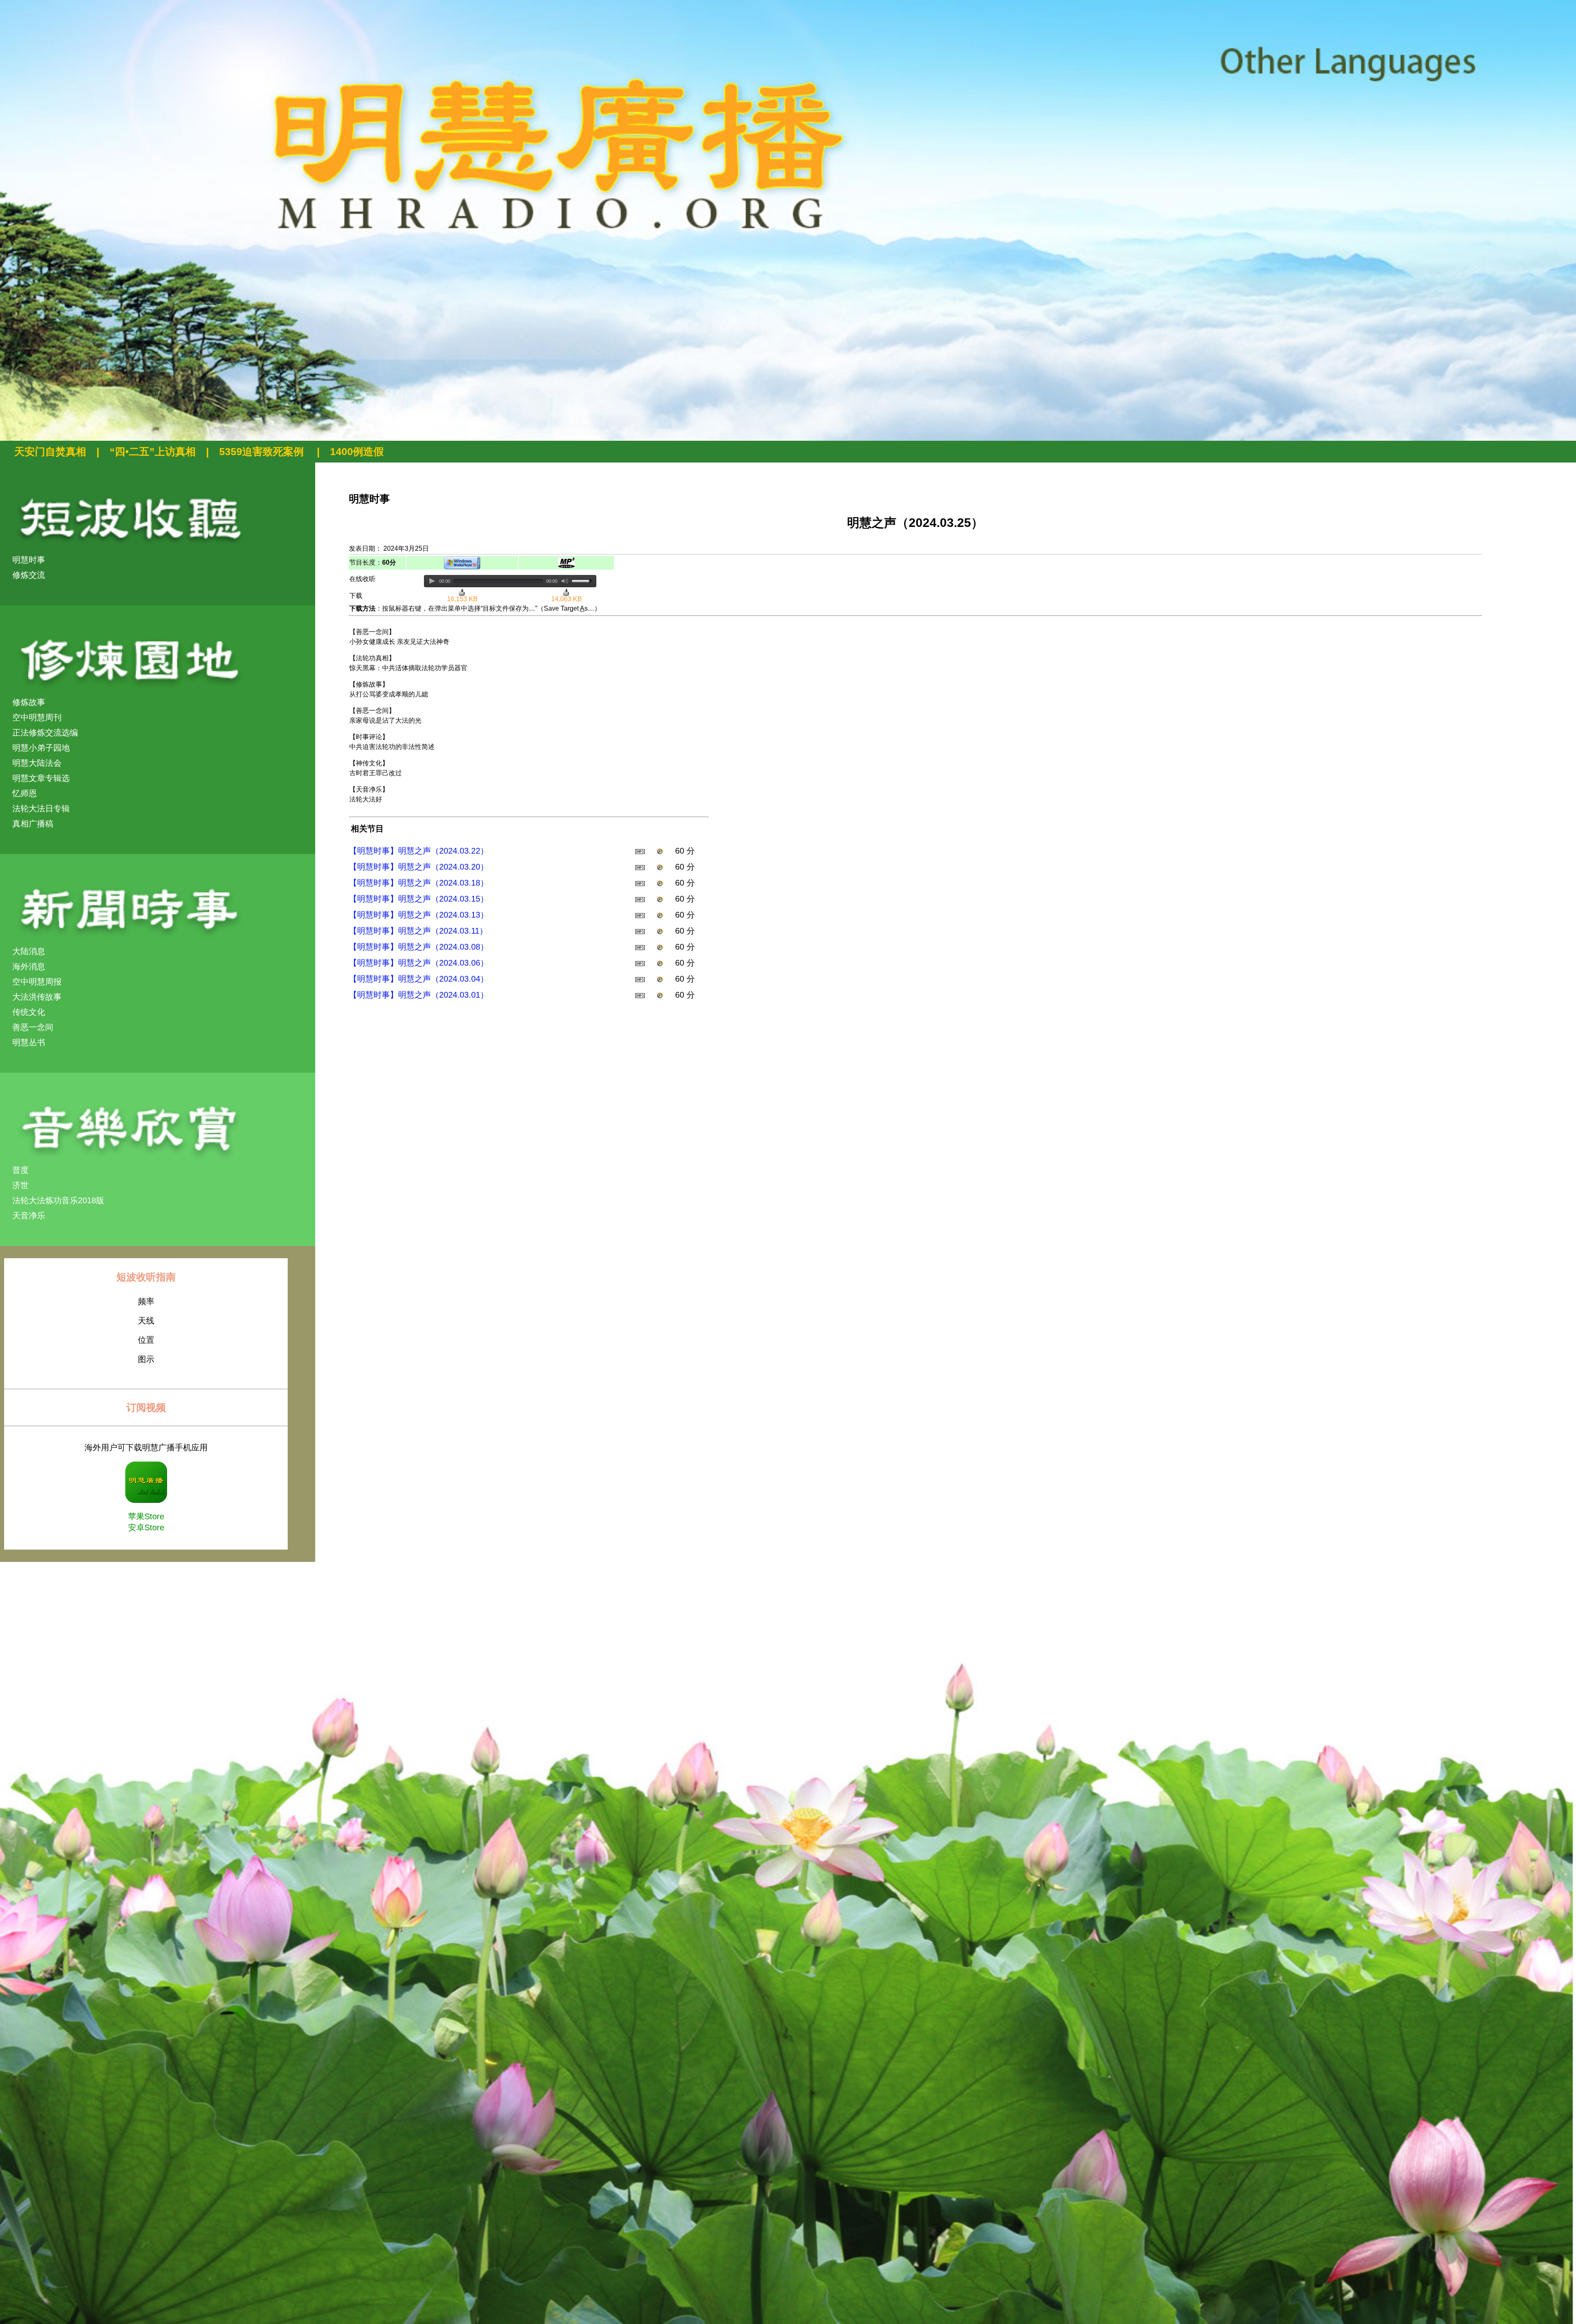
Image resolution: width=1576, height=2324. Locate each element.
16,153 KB (462, 599)
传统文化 (29, 1012)
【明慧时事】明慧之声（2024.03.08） (419, 947)
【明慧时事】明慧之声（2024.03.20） (419, 867)
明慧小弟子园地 (41, 748)
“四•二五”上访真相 (153, 451)
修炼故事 (29, 702)
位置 (146, 1340)
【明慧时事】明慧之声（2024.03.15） (419, 899)
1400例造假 (357, 451)
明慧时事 (29, 560)
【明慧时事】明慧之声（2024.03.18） (419, 883)
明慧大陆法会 (37, 763)
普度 (21, 1170)
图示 (146, 1359)
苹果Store (146, 1516)
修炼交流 (29, 575)
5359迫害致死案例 (263, 451)
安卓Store (146, 1527)
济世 (21, 1185)
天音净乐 (29, 1216)
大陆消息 (29, 951)
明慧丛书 (29, 1042)
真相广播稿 (33, 824)
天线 (146, 1321)
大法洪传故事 (37, 997)
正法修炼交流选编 (45, 733)
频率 (146, 1301)
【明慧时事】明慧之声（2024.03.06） (419, 963)
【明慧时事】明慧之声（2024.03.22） (419, 851)
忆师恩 (25, 793)
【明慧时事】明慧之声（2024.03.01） (419, 995)
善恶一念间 (33, 1027)
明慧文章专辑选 (41, 778)
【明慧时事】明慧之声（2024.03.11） (418, 931)
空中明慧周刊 (37, 717)
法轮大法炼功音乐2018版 (58, 1200)
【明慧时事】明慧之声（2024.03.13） (419, 915)
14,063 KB (567, 599)
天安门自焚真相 (50, 451)
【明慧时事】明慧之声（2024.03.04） (419, 979)
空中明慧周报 (37, 982)
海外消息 (29, 966)
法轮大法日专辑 (41, 808)
